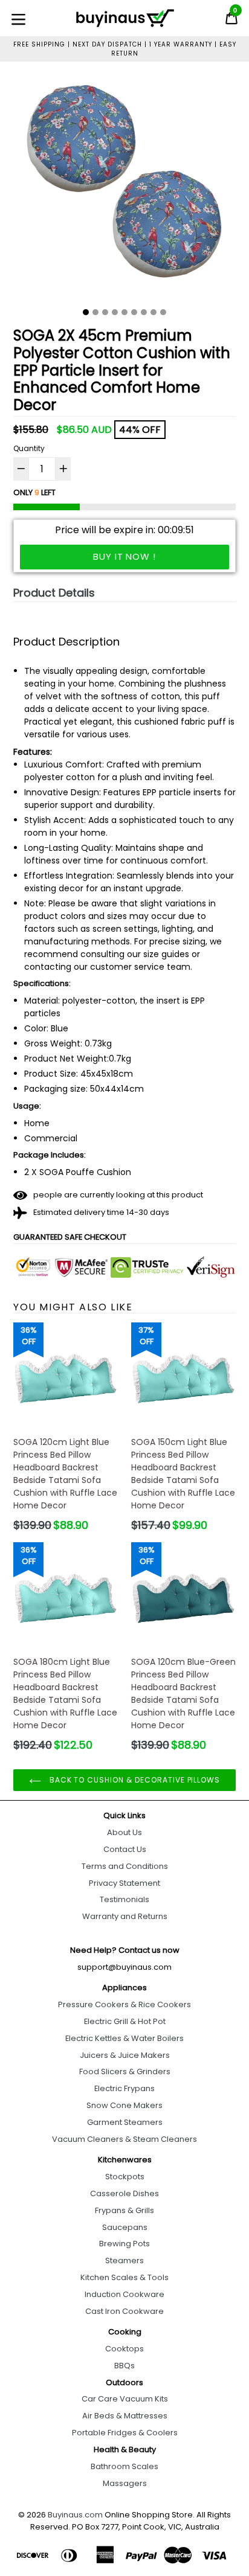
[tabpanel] (124, 189)
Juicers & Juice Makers (125, 2055)
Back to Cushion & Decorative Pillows (134, 1780)
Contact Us (125, 1849)
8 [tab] (154, 312)
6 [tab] (134, 312)
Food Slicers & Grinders (125, 2071)
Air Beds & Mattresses (125, 2416)
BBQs (124, 2366)
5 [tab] (124, 312)
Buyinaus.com (75, 2515)
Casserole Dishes (124, 2193)
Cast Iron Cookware (124, 2311)
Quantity (29, 448)
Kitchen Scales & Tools (124, 2277)
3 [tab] (105, 312)
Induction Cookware (124, 2294)
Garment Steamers (125, 2122)
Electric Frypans (124, 2088)
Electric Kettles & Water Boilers (124, 2038)
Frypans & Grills (124, 2210)
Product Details (54, 593)
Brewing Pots (124, 2244)
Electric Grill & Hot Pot (125, 2021)
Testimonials (124, 1899)
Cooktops (124, 2349)
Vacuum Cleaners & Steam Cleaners (124, 2139)
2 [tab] (95, 312)
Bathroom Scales (124, 2466)
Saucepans (125, 2227)
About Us (124, 1832)
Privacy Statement (124, 1883)
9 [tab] (163, 312)
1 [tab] (86, 312)
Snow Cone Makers (124, 2105)
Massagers (125, 2483)
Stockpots (125, 2177)
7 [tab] (144, 312)
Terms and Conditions (125, 1866)
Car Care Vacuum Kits (125, 2399)
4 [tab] (115, 312)
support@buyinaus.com (124, 1967)
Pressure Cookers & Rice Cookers (124, 2004)
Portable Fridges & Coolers (125, 2433)
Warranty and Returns (125, 1916)
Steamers (124, 2260)
